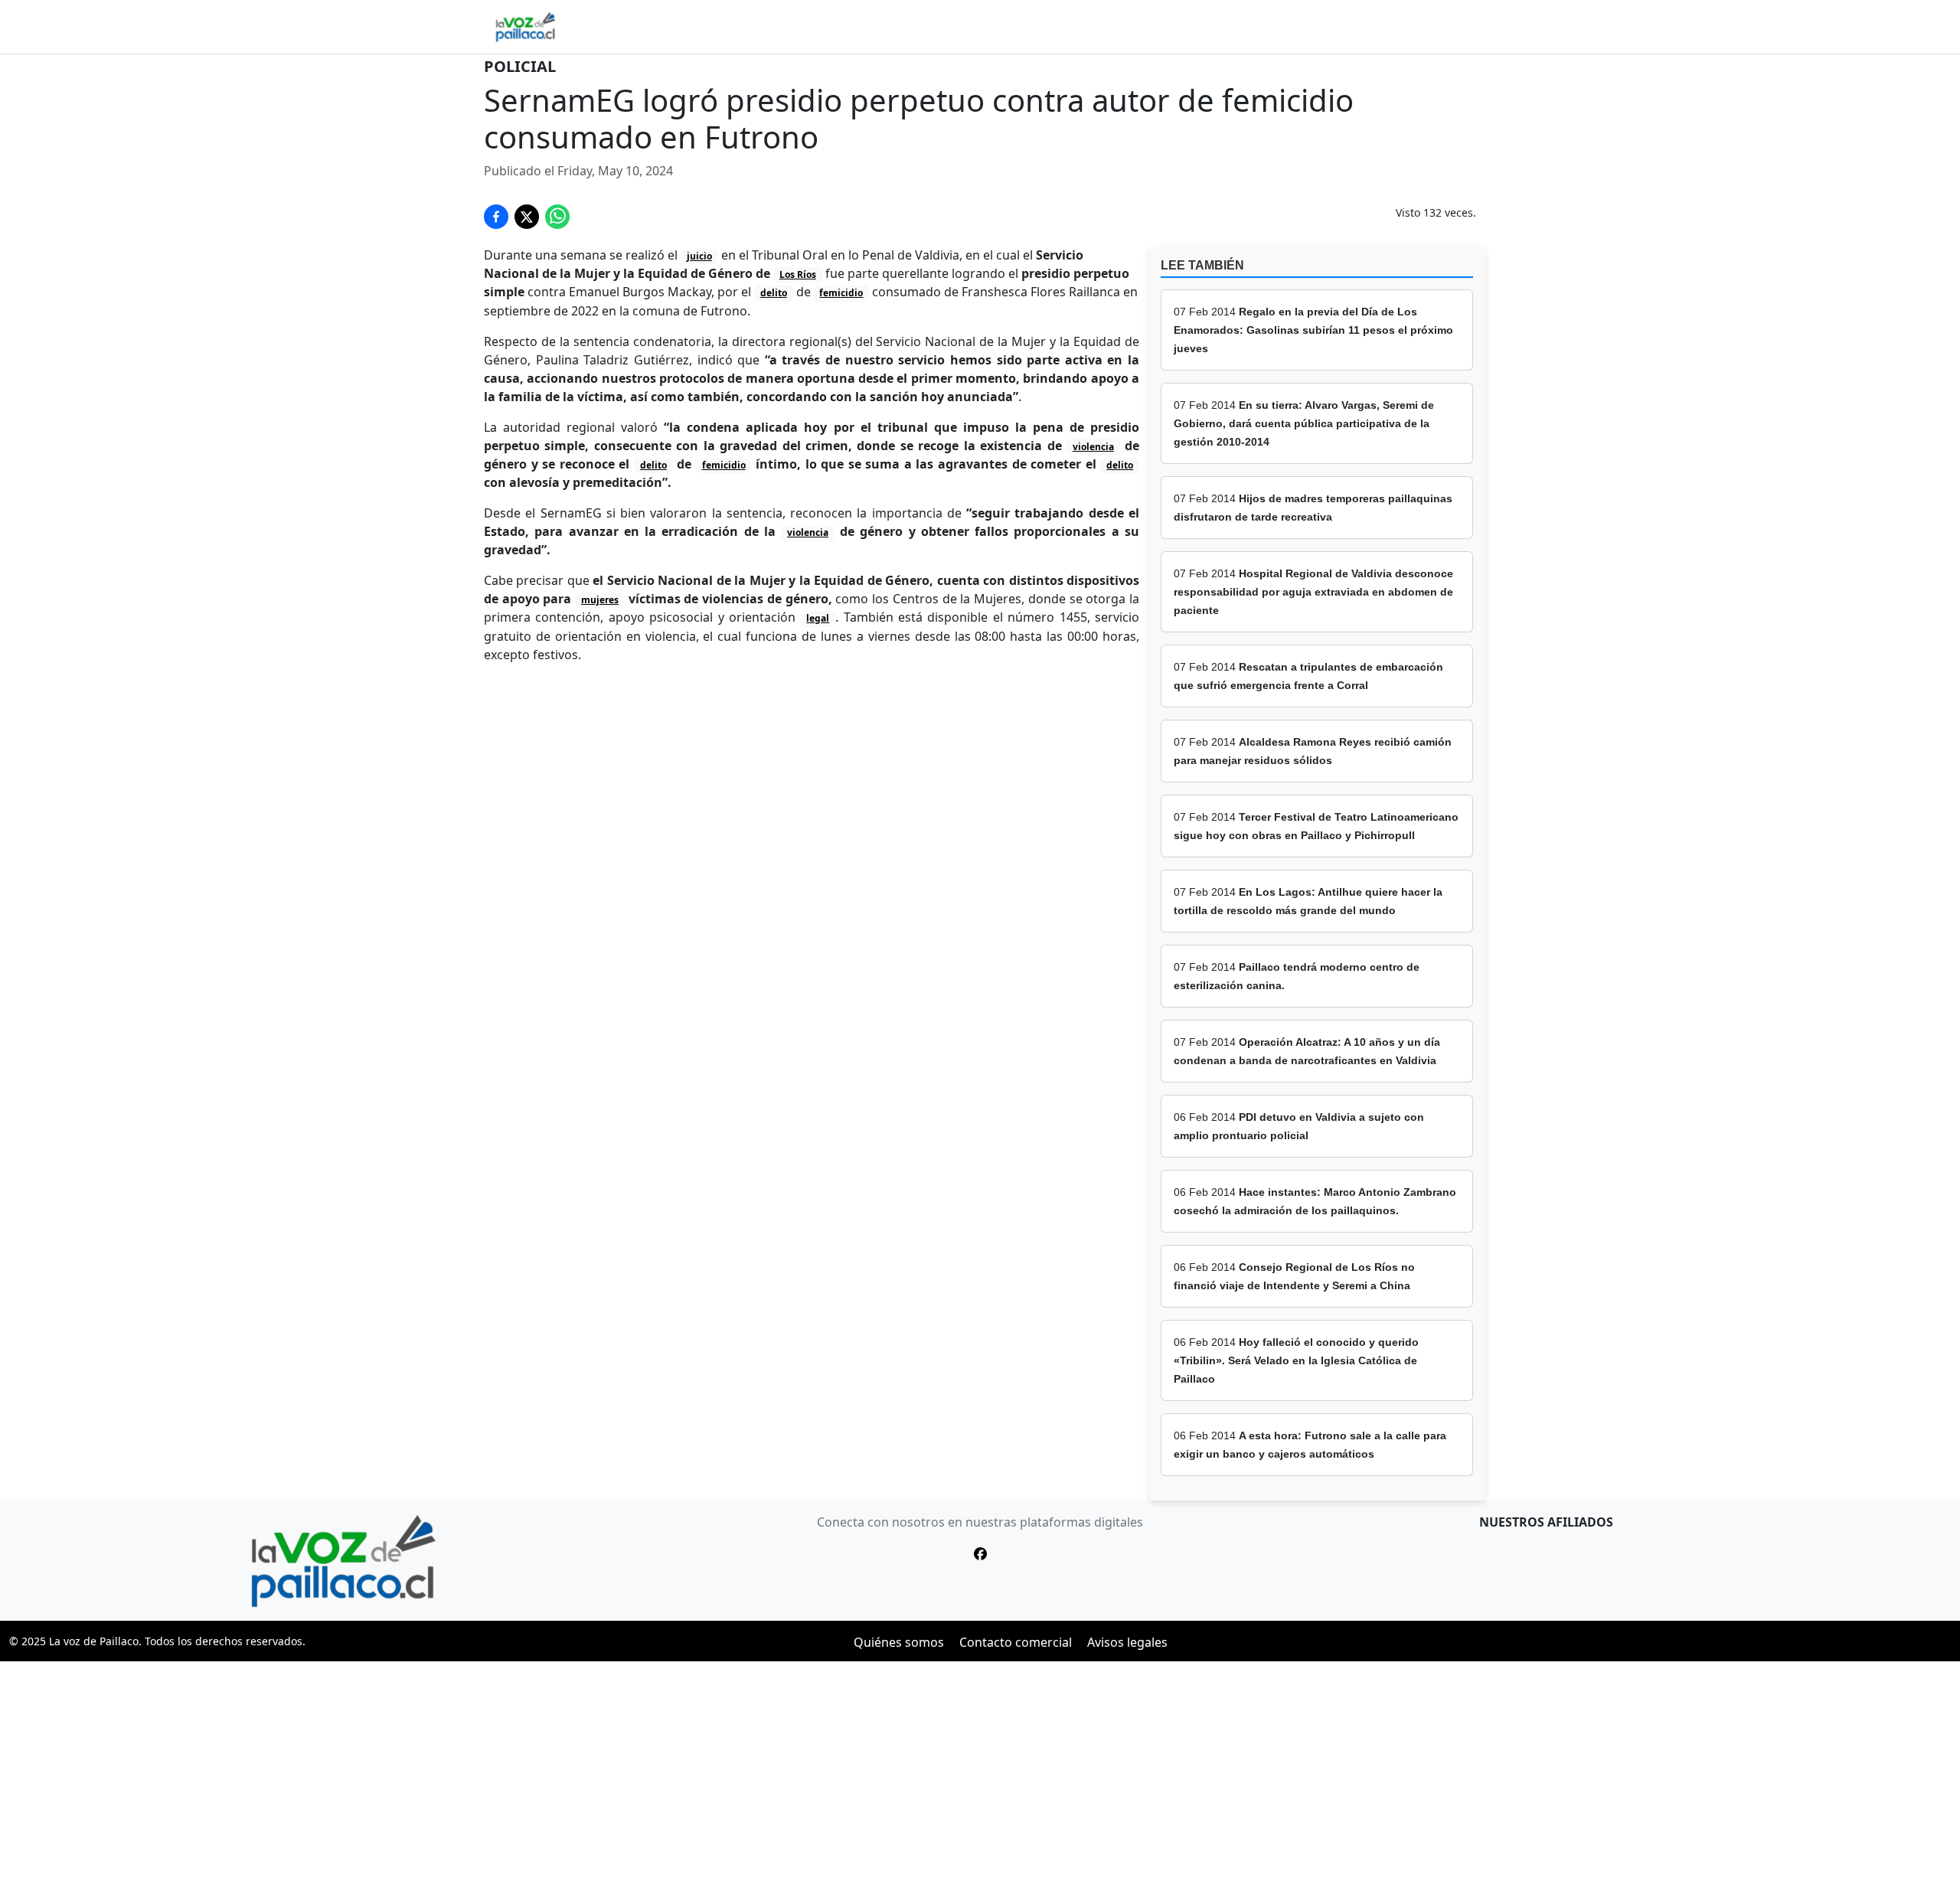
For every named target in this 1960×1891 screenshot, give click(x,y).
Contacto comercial (1016, 1642)
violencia (1093, 447)
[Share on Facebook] (496, 217)
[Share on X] (527, 217)
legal (818, 618)
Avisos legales (1127, 1642)
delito (774, 293)
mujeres (600, 600)
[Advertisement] (980, 1776)
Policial (520, 66)
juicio (699, 256)
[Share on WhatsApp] (557, 217)
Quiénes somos (899, 1642)
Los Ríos (798, 274)
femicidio (841, 293)
